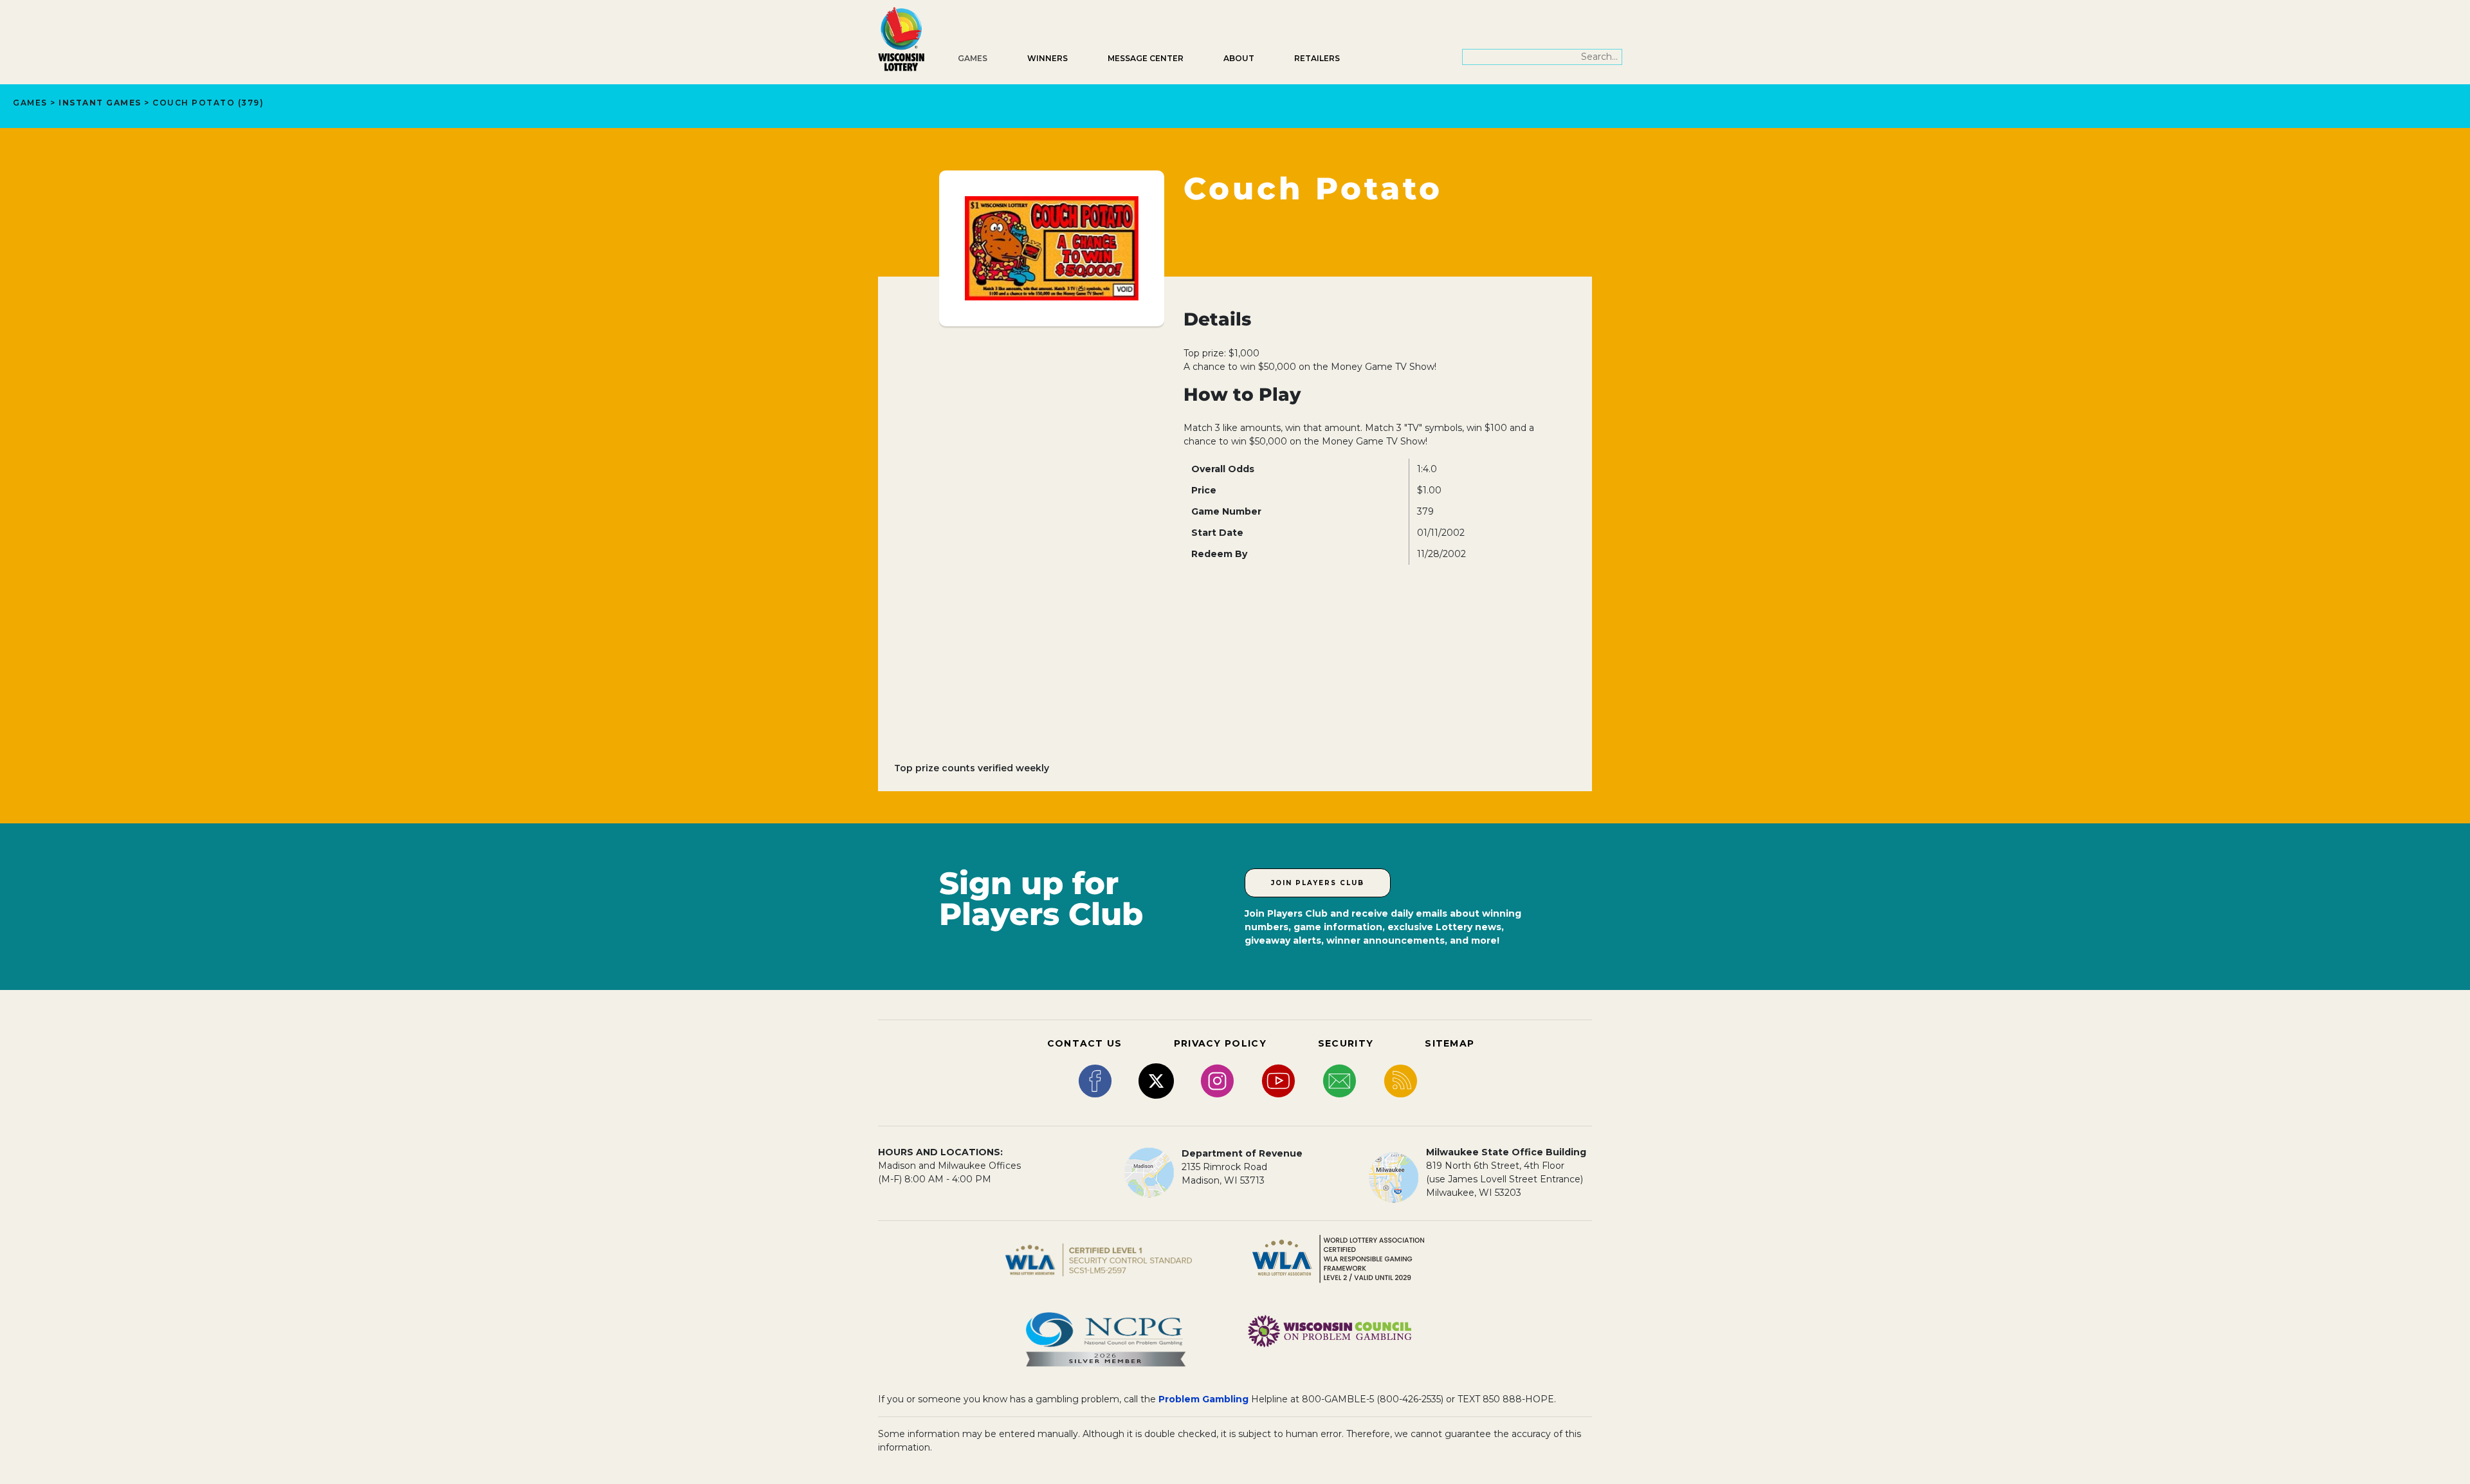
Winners (1047, 58)
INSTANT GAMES (100, 103)
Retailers (1317, 58)
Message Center (1146, 58)
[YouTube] (1278, 1080)
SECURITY (1346, 1043)
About (1239, 58)
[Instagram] (1217, 1080)
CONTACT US (1085, 1043)
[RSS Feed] (1401, 1080)
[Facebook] (1095, 1080)
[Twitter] (1156, 1080)
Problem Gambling (1203, 1399)
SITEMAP (1450, 1043)
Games (973, 58)
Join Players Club (1318, 883)
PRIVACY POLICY (1220, 1043)
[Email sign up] (1340, 1080)
